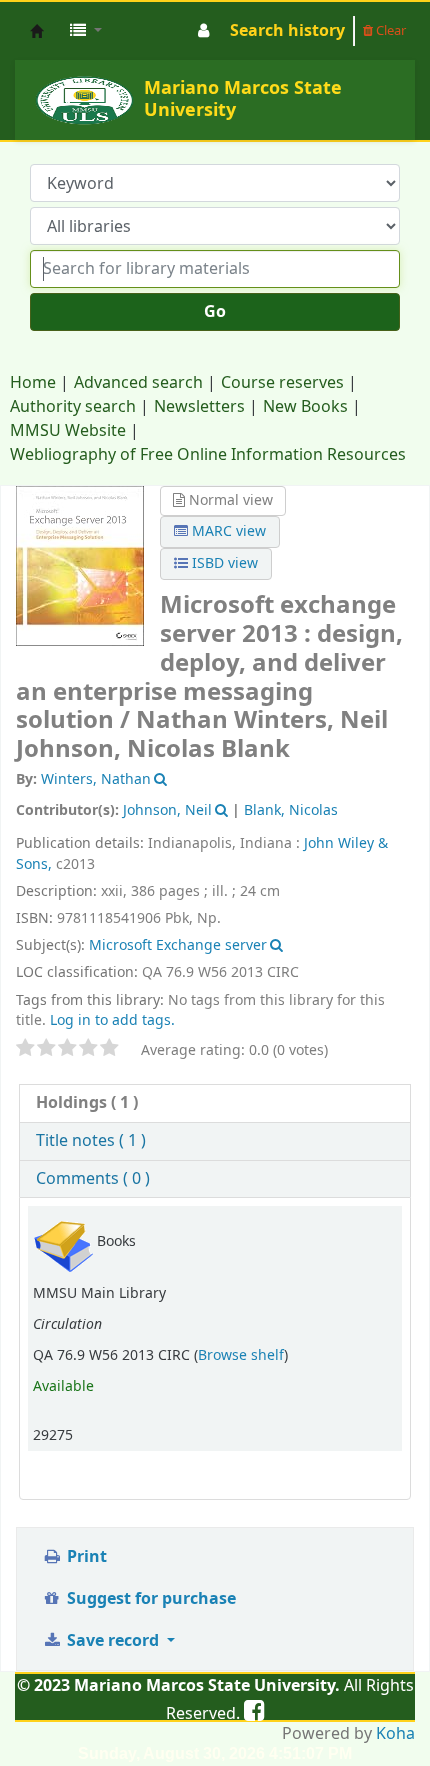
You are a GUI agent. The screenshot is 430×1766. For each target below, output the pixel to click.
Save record (113, 1641)
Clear (389, 30)
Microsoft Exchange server (178, 945)
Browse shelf (241, 1355)
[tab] (215, 1103)
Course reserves (282, 383)
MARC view (227, 531)
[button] (86, 31)
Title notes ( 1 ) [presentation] (91, 1141)
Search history (287, 31)
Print (85, 1557)
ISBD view (223, 563)
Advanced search (138, 383)
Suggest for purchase (149, 1599)
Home (33, 383)
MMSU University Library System (37, 31)
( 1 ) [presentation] (87, 1103)
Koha (395, 1734)
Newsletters (199, 407)
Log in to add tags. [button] (112, 1020)
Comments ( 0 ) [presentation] (93, 1179)
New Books (305, 407)
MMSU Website (68, 431)
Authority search (73, 407)
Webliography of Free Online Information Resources (208, 455)
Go (215, 312)
